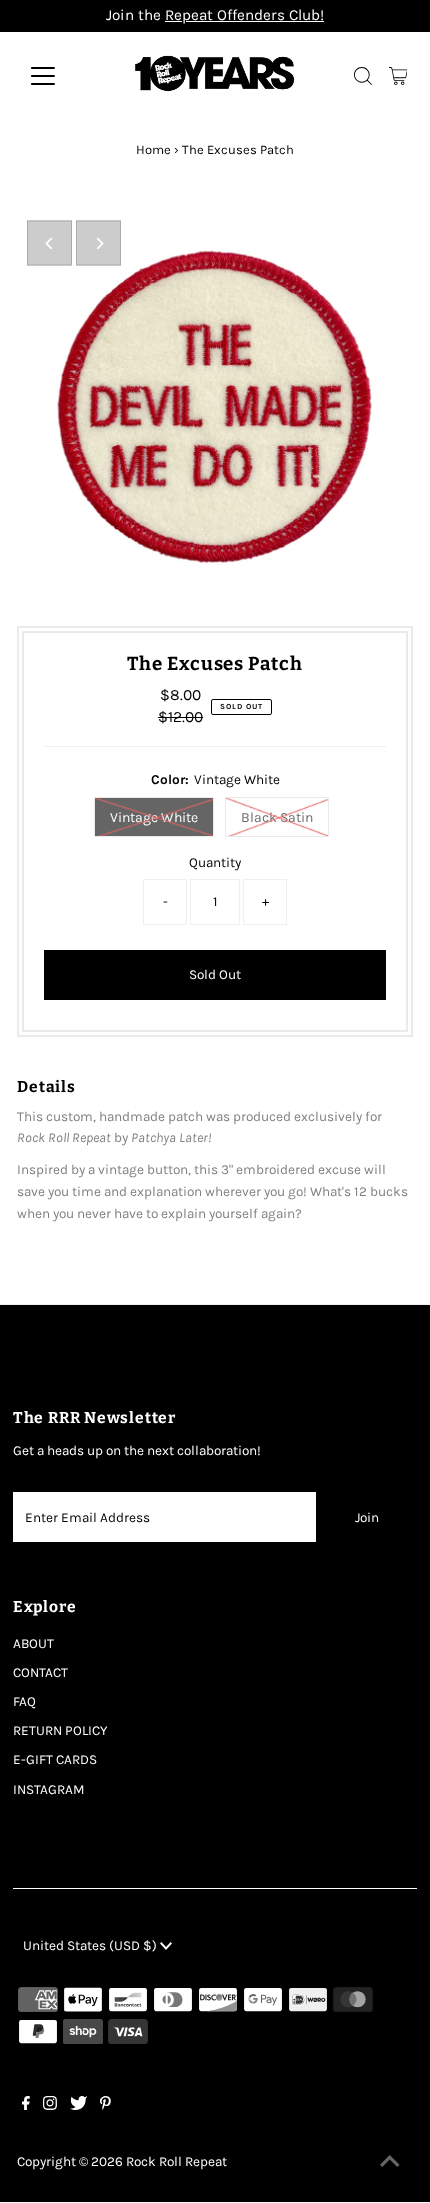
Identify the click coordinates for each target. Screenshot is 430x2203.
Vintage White (154, 817)
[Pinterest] (105, 2106)
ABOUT (33, 1643)
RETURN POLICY (60, 1730)
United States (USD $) (91, 1945)
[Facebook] (26, 2106)
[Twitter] (78, 2106)
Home (153, 149)
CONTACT (40, 1672)
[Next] (98, 243)
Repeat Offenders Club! (244, 15)
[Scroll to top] (390, 2163)
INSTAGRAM (49, 1789)
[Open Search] (363, 76)
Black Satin (277, 817)
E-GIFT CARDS (55, 1759)
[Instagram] (50, 2106)
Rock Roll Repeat (176, 2161)
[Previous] (49, 243)
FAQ (24, 1701)
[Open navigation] (64, 76)
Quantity (215, 862)
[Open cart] (398, 76)
